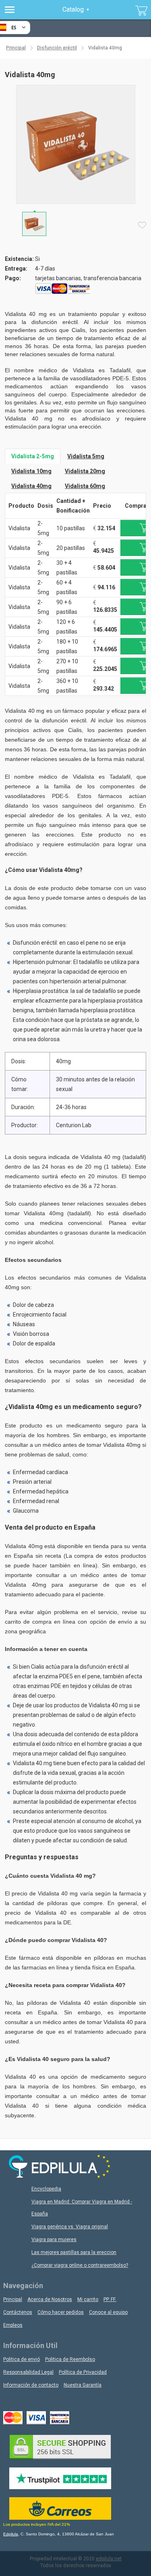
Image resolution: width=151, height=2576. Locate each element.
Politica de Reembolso (70, 2359)
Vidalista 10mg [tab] (31, 471)
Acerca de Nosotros (50, 2299)
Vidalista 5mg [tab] (86, 456)
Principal (16, 48)
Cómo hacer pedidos (61, 2312)
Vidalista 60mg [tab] (85, 486)
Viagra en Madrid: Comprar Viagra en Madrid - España (82, 2208)
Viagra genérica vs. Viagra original (70, 2227)
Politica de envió (22, 2359)
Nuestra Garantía (83, 2385)
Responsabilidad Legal (28, 2372)
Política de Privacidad (83, 2372)
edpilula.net (109, 2559)
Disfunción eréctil (57, 48)
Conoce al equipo (108, 2312)
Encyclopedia (46, 2189)
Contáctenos (18, 2312)
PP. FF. (110, 2299)
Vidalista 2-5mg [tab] (33, 456)
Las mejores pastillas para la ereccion (74, 2252)
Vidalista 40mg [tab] (31, 486)
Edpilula (11, 2534)
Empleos (13, 2325)
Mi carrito (88, 2299)
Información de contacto (31, 2385)
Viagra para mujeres (54, 2240)
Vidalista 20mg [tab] (85, 471)
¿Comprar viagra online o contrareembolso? (80, 2265)
